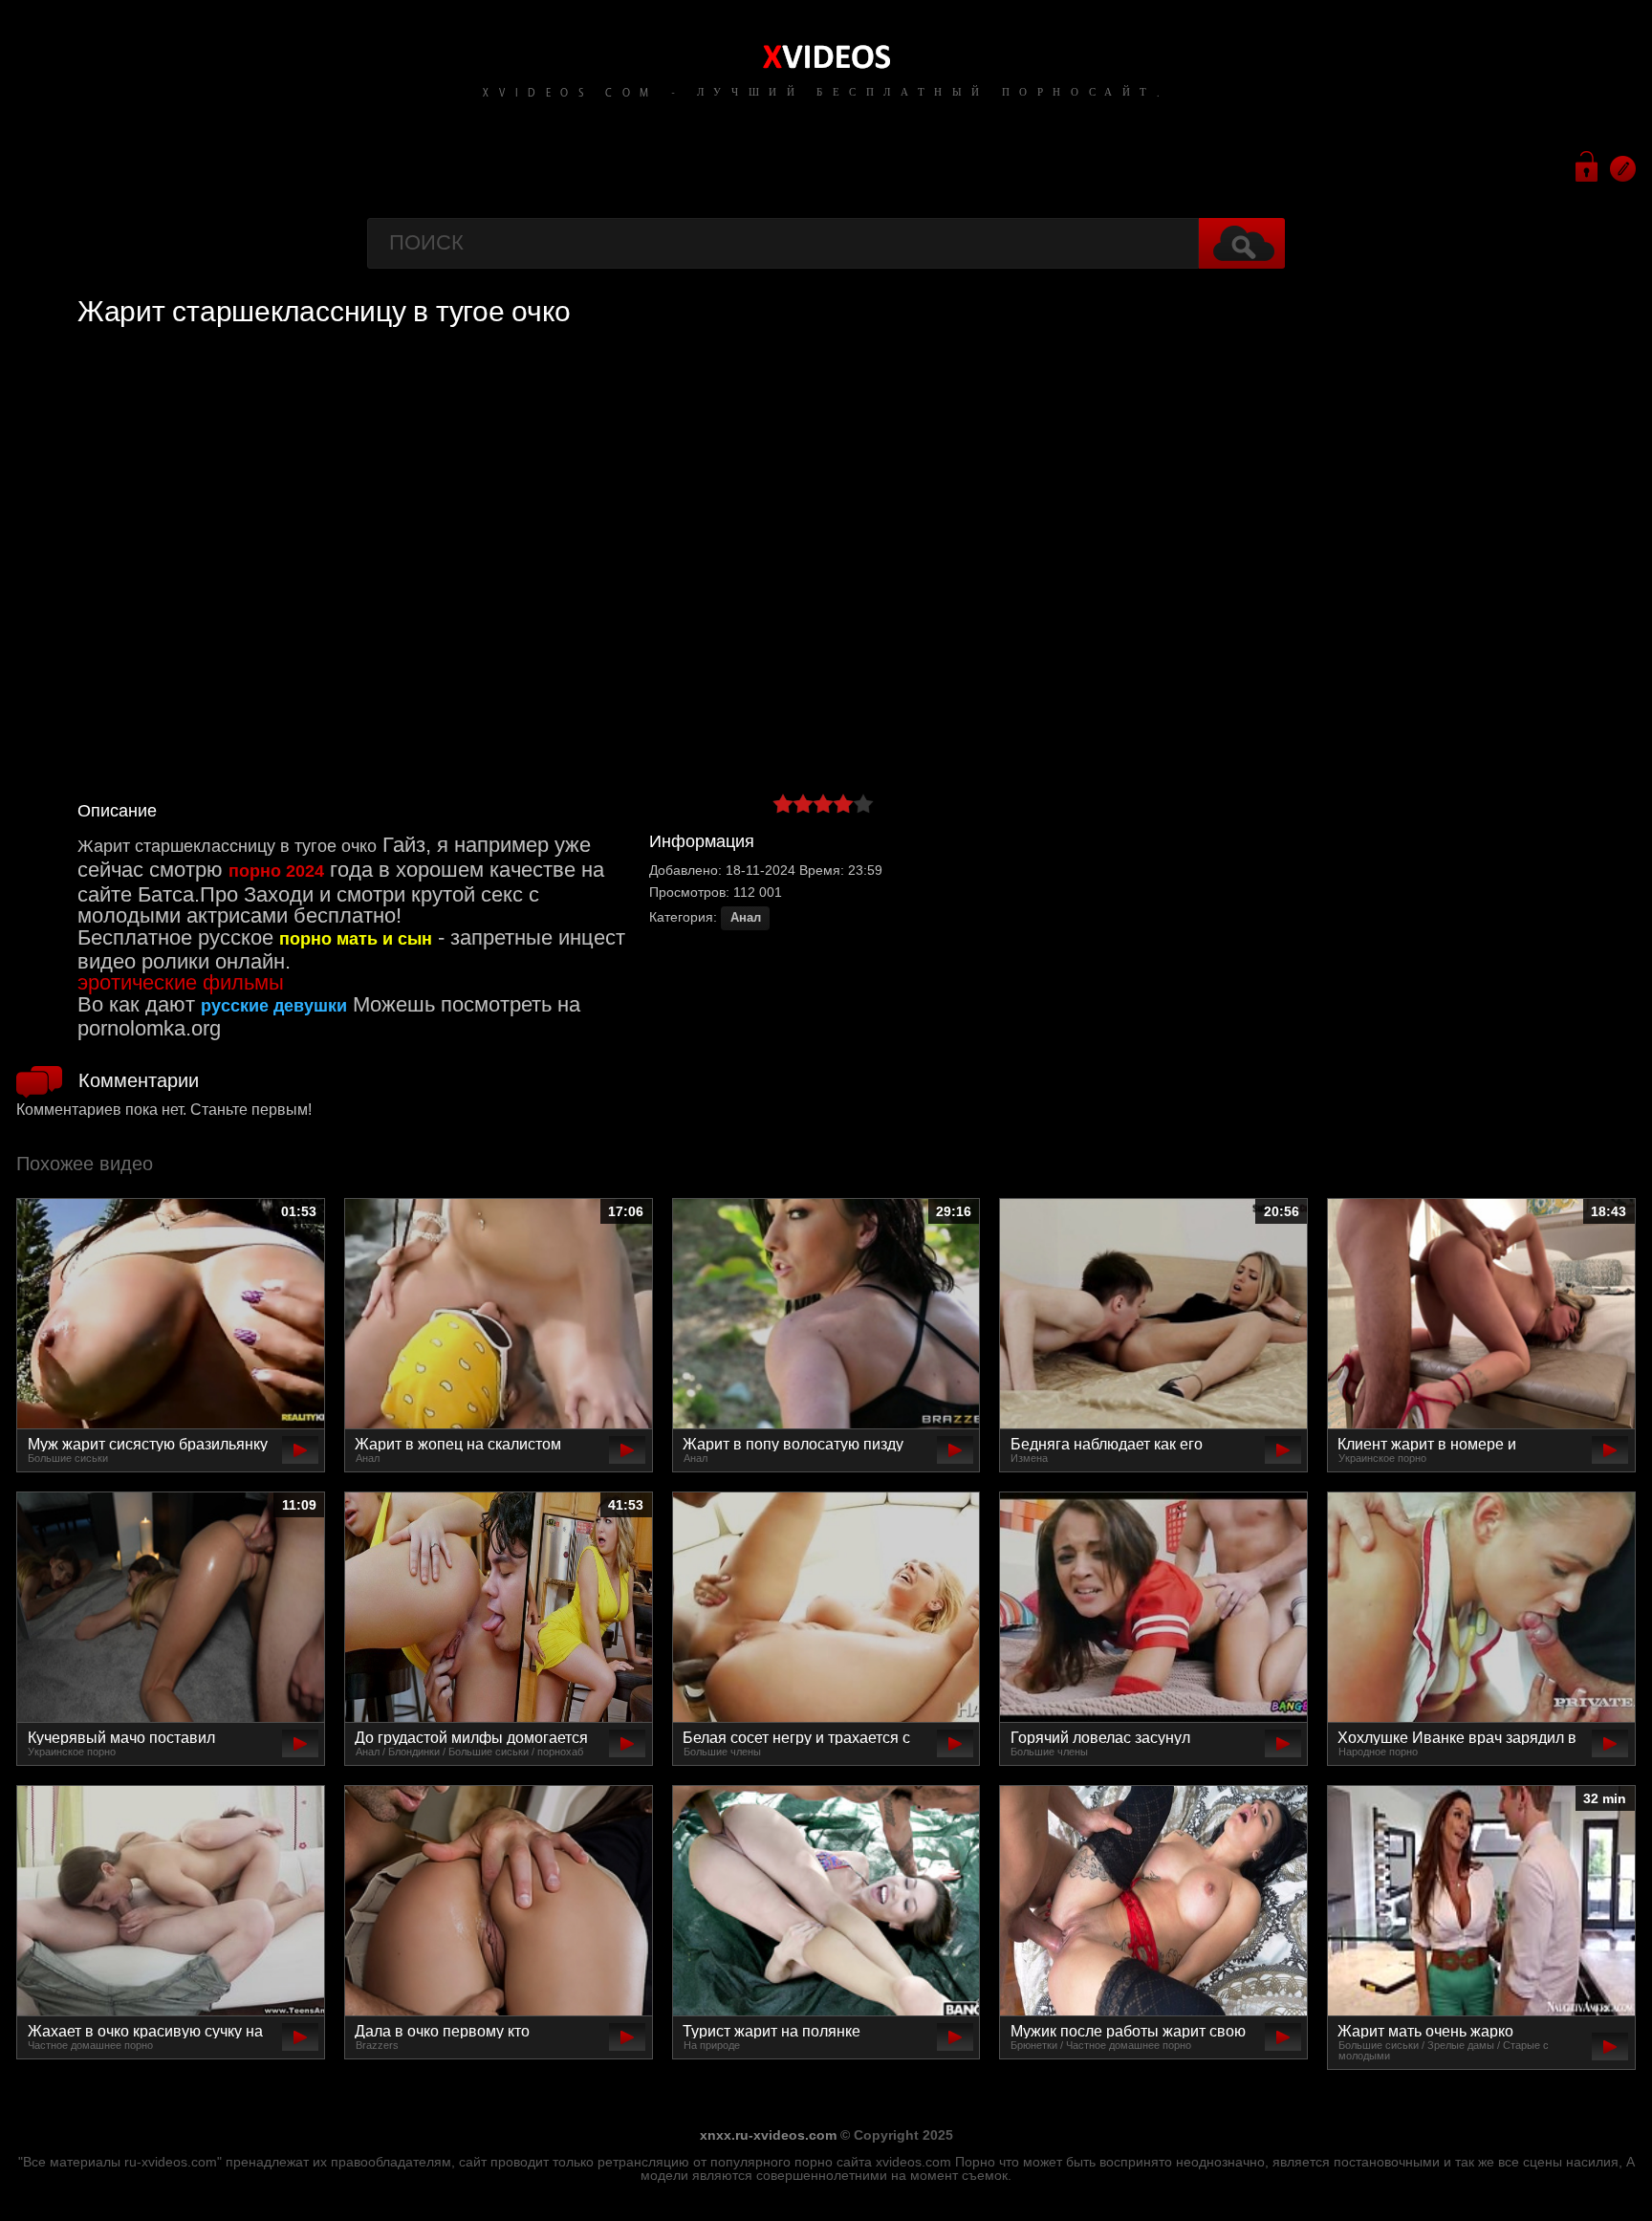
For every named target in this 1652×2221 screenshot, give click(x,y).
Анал (746, 918)
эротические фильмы (181, 982)
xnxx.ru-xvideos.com (768, 2135)
